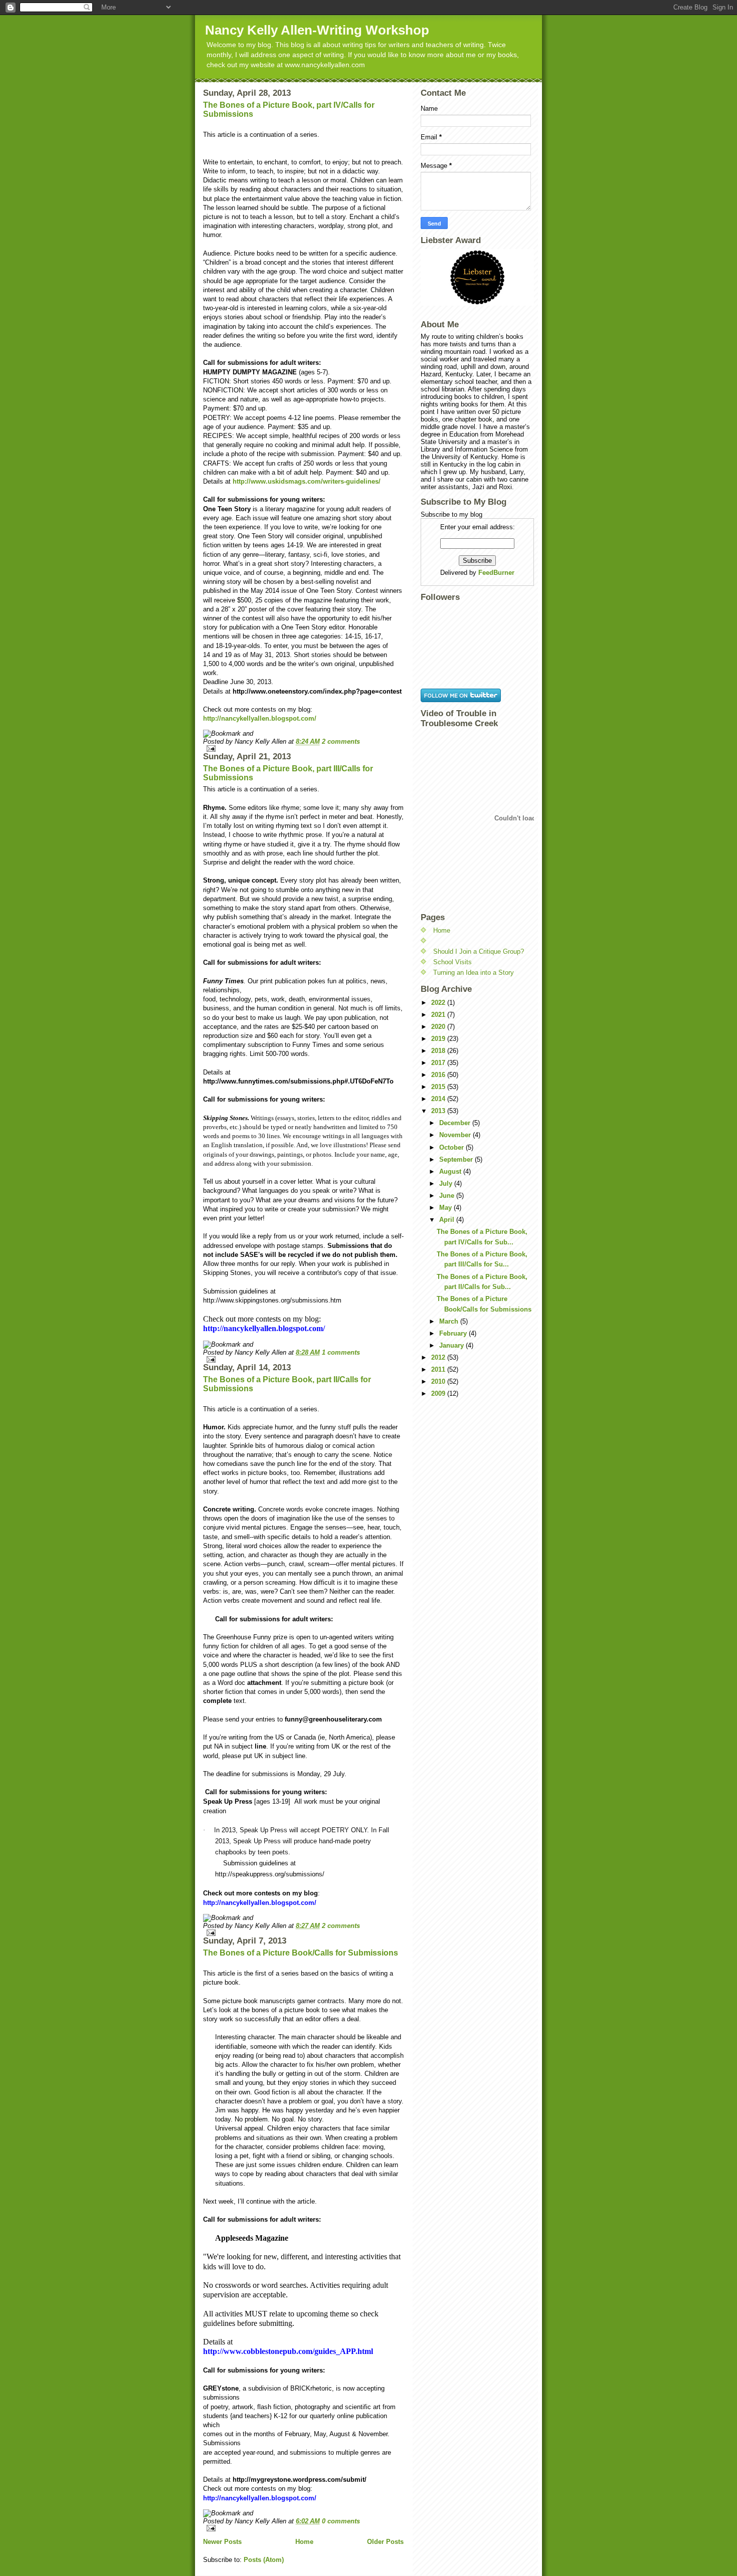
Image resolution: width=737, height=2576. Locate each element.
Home (304, 2542)
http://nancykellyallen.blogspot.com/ (260, 718)
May (446, 1208)
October (452, 1147)
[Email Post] (303, 748)
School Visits (452, 962)
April (448, 1220)
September (457, 1159)
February (454, 1333)
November (456, 1135)
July (447, 1184)
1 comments (341, 1352)
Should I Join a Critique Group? (479, 951)
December (456, 1123)
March (450, 1321)
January (452, 1345)
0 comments (341, 2521)
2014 (439, 1099)
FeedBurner (496, 573)
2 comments (341, 741)
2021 (439, 1015)
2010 (439, 1381)
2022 (439, 1003)
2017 (439, 1063)
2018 (439, 1051)
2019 (439, 1039)
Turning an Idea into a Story (474, 973)
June (448, 1196)
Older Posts (385, 2542)
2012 (439, 1357)
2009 (439, 1393)
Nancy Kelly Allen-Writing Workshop (317, 30)
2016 (439, 1075)
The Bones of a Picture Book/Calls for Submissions (301, 1953)
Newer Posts (222, 2542)
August (451, 1171)
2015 (439, 1087)
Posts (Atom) (264, 2560)
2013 (439, 1111)
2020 (439, 1027)
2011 (439, 1369)
